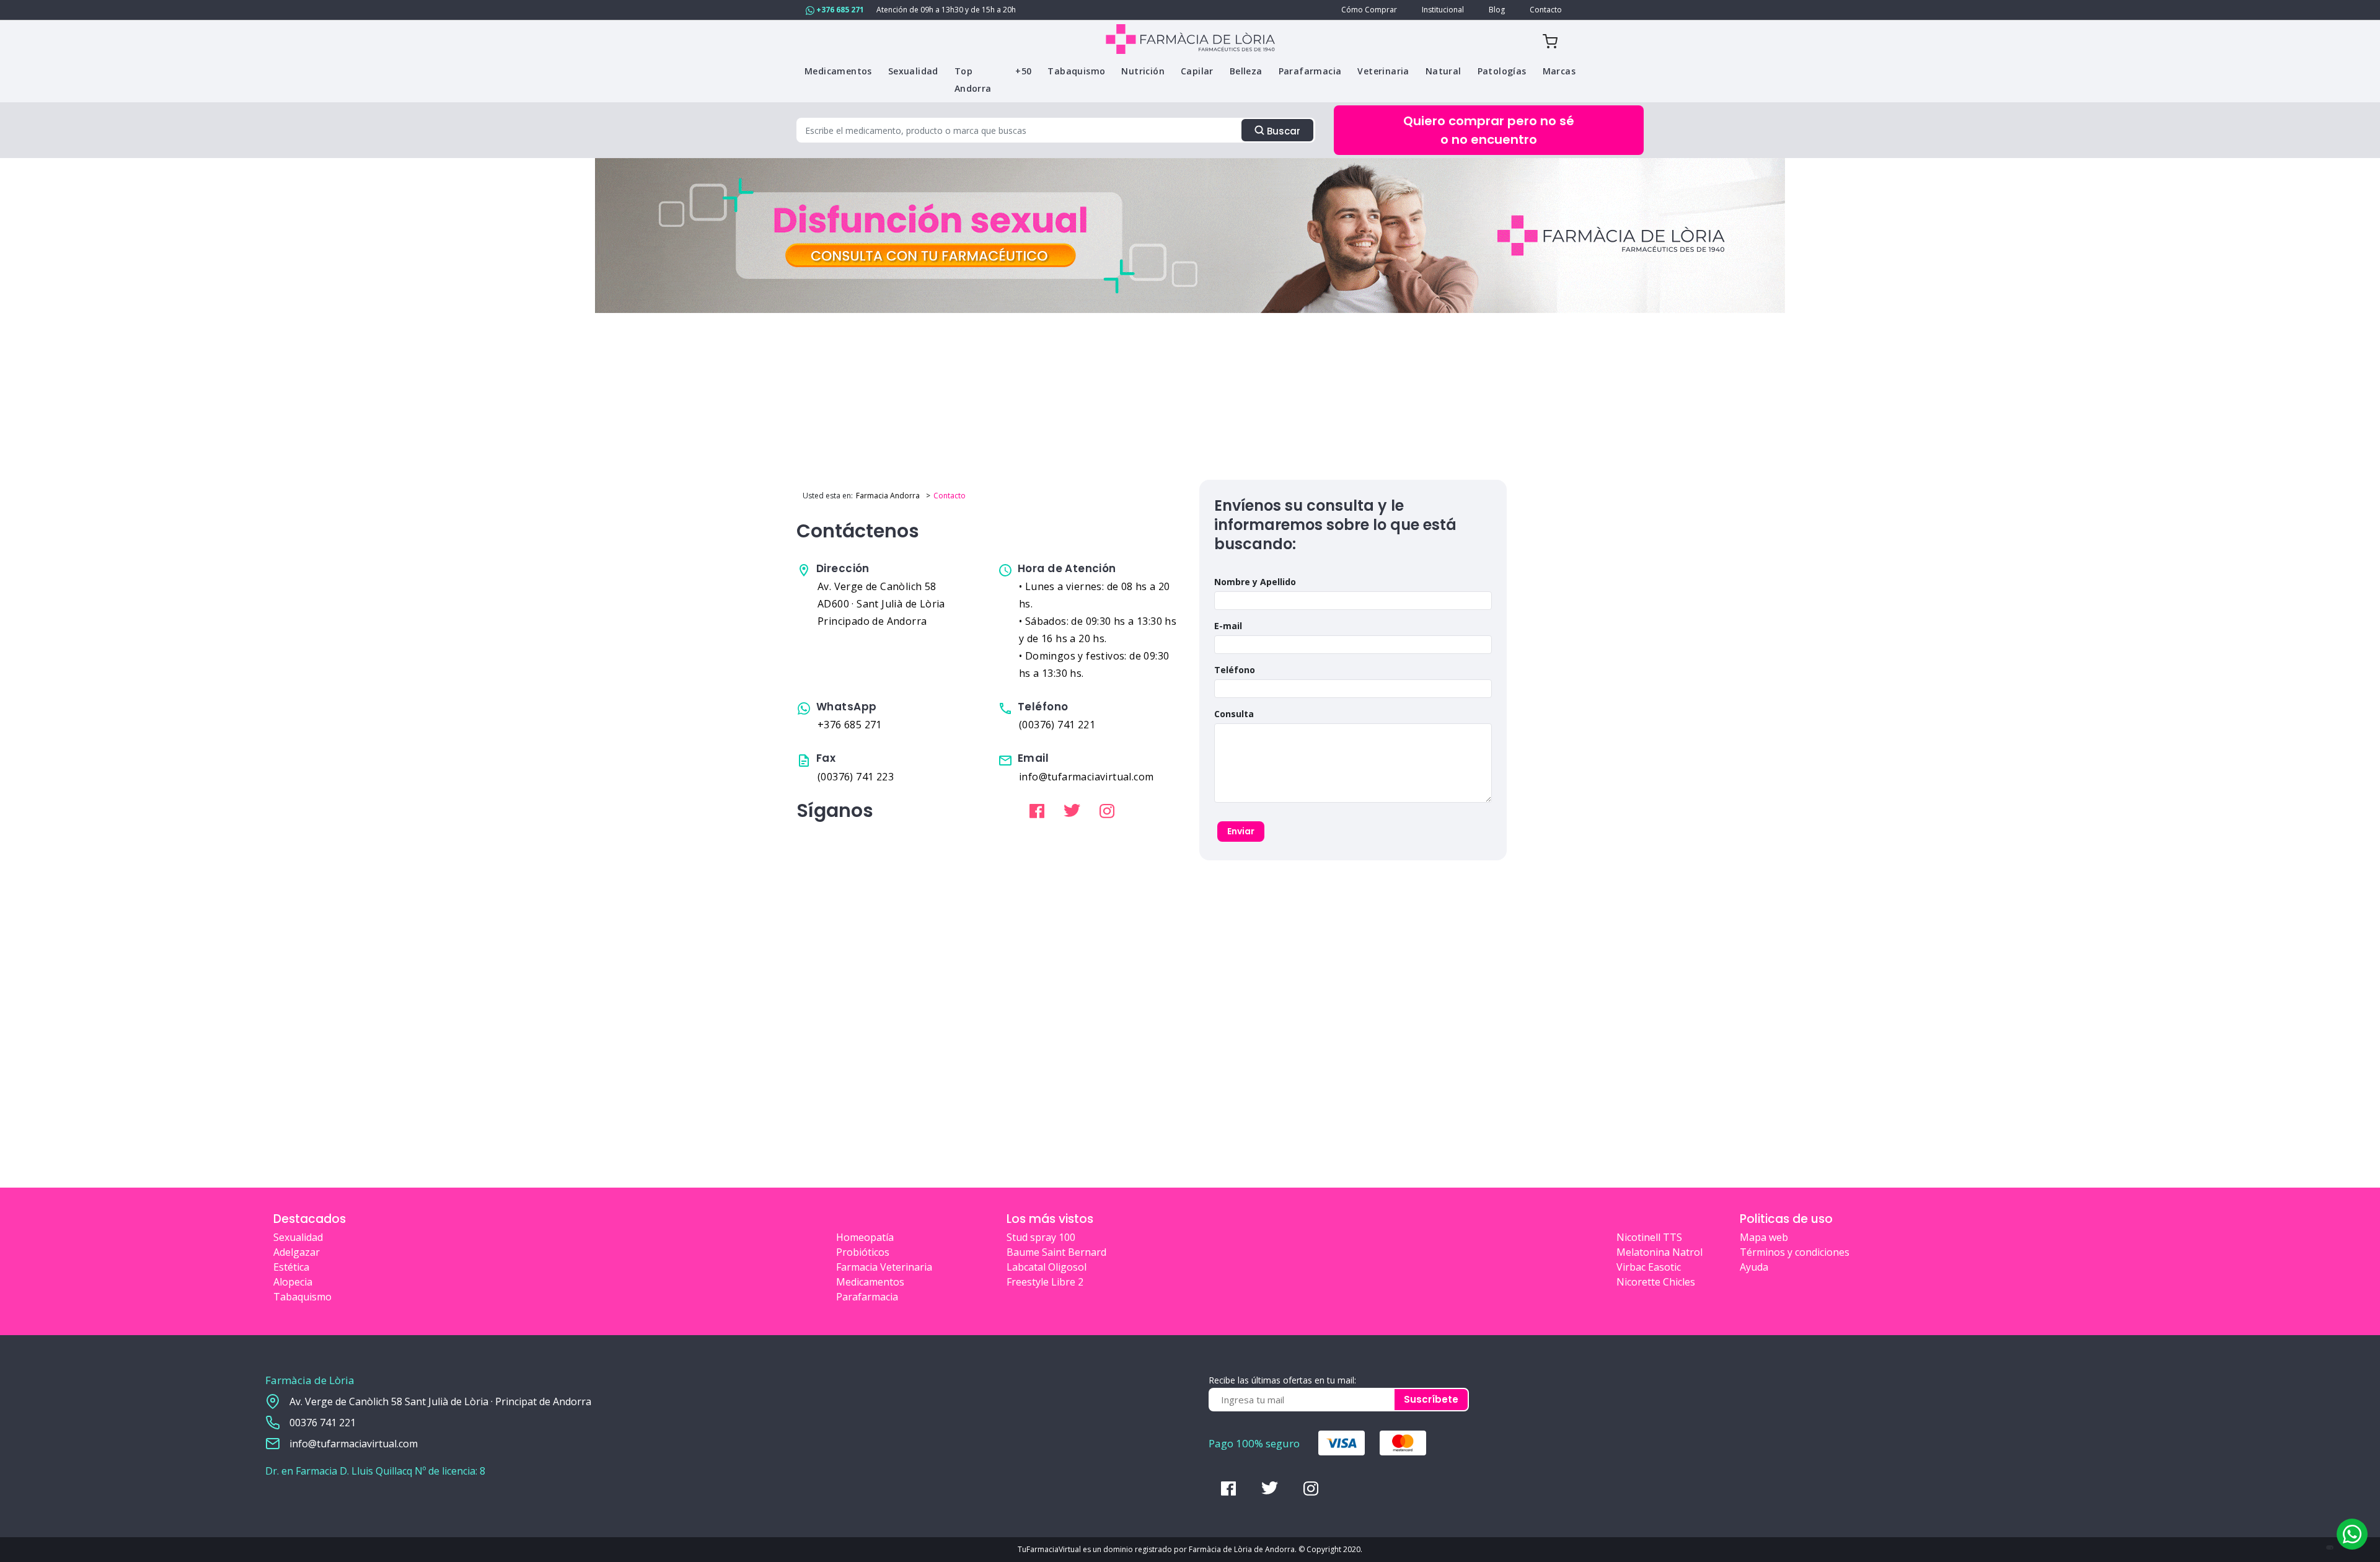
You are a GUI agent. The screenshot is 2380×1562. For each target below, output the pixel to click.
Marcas (1559, 71)
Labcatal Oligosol (1047, 1267)
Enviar (1241, 831)
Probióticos (863, 1252)
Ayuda (1754, 1267)
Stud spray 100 (1041, 1237)
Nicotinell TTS (1649, 1237)
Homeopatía (865, 1237)
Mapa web (1764, 1237)
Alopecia (293, 1282)
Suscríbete (1431, 1399)
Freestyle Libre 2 (1045, 1282)
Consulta (1234, 714)
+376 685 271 (839, 10)
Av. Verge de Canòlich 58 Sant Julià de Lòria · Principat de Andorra (440, 1401)
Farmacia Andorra (888, 496)
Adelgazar (297, 1252)
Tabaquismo (302, 1297)
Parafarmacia (867, 1297)
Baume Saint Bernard (1056, 1252)
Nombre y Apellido (1255, 582)
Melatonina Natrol (1659, 1252)
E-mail (1228, 626)
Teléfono (1235, 670)
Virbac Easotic (1649, 1267)
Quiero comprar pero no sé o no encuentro (1489, 130)
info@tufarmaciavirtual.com (354, 1444)
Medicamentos (870, 1282)
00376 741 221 (323, 1423)
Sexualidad (298, 1237)
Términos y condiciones (1795, 1252)
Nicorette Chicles (1656, 1282)
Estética (291, 1267)
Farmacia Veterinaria (884, 1267)
